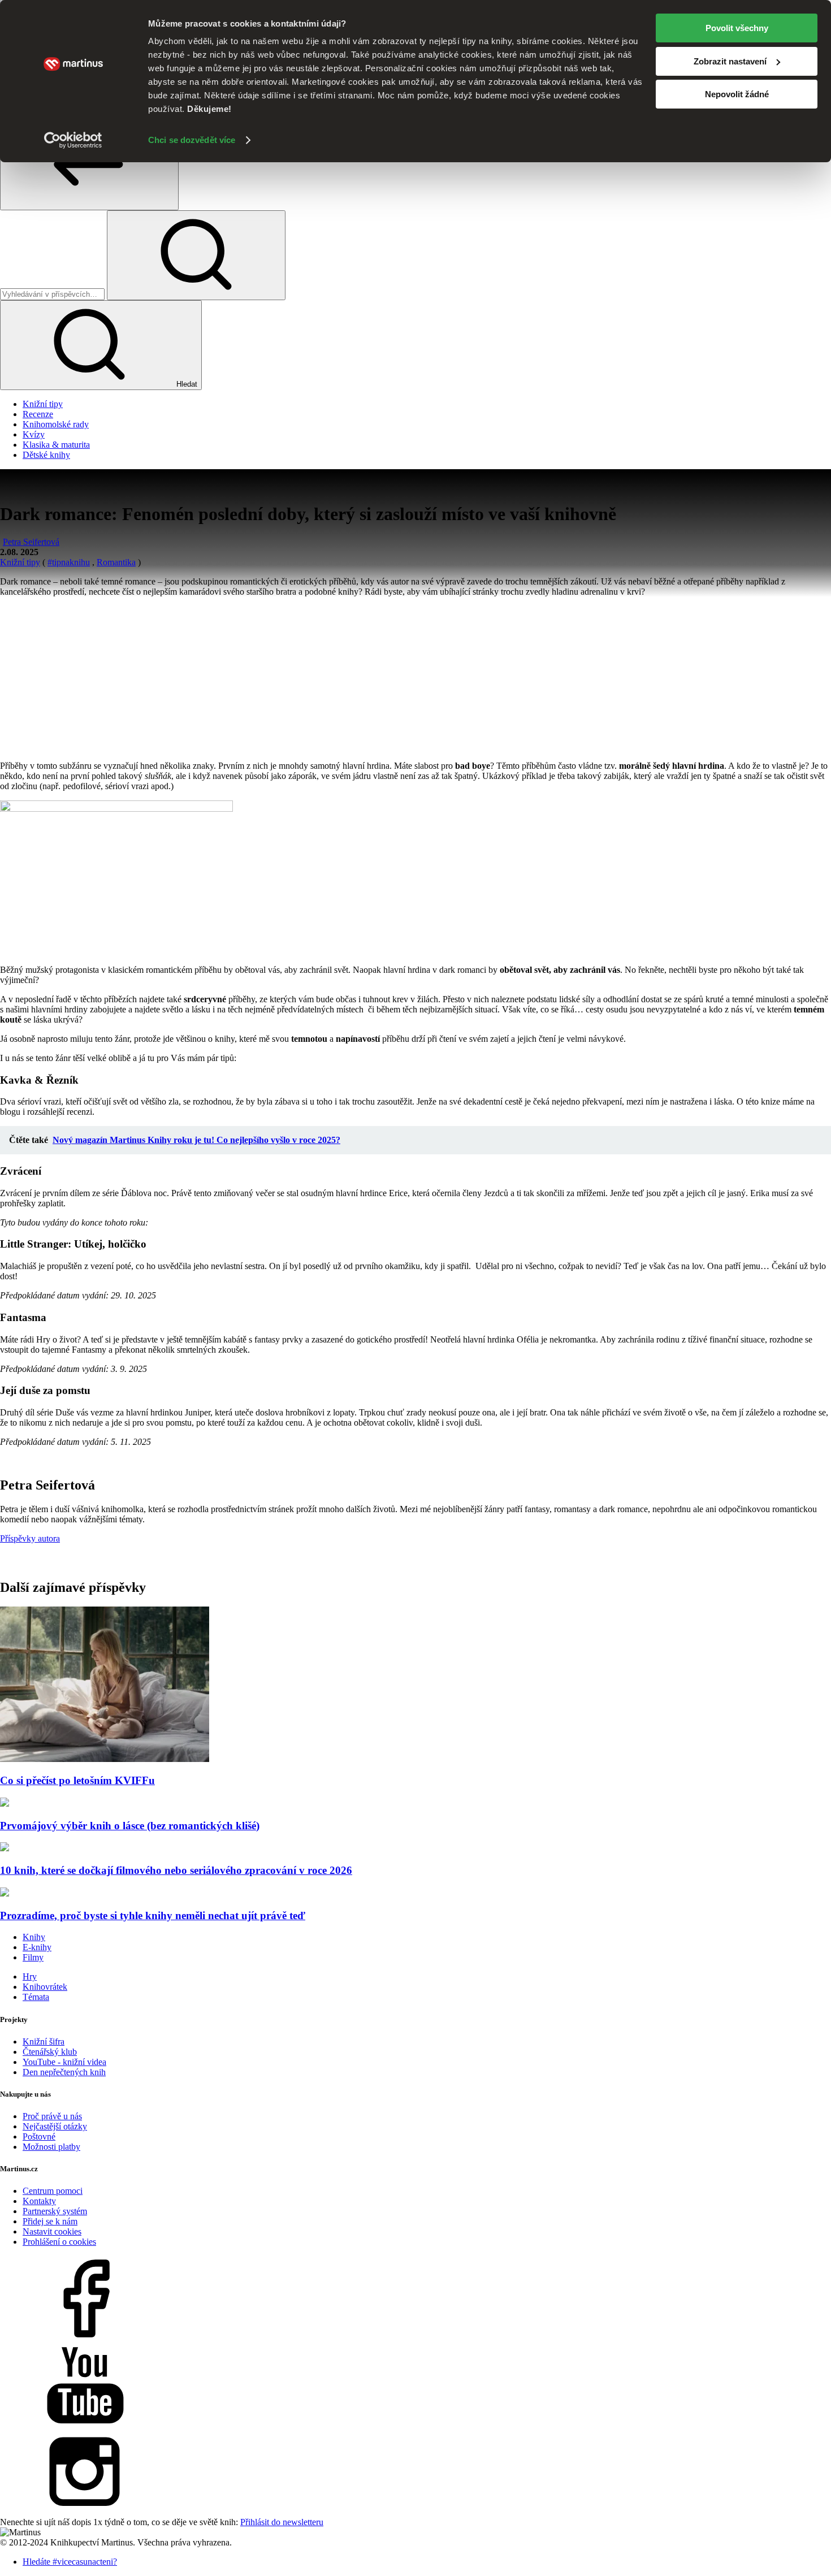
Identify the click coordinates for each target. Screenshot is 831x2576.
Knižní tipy (43, 404)
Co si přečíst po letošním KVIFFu (77, 1780)
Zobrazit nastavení (730, 61)
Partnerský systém (55, 2211)
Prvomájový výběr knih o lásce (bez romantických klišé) (130, 1826)
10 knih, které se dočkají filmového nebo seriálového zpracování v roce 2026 (176, 1870)
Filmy (33, 1957)
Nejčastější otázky (55, 2126)
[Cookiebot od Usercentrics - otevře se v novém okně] (73, 140)
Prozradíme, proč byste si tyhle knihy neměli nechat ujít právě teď (153, 1915)
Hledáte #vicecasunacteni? (70, 2562)
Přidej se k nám (50, 2221)
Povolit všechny (737, 28)
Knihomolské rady (56, 424)
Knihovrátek (45, 1987)
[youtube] (85, 2425)
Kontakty (39, 2201)
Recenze (38, 414)
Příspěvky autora (30, 1538)
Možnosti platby (51, 2147)
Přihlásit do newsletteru (282, 2522)
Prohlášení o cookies (59, 2242)
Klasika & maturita (56, 445)
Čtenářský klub (50, 2052)
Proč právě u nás (52, 2116)
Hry (30, 1977)
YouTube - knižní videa (64, 2062)
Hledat (186, 384)
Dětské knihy (46, 455)
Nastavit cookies (52, 2231)
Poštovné (39, 2136)
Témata (36, 1997)
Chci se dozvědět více (192, 140)
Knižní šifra (44, 2042)
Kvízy (34, 434)
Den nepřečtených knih (64, 2072)
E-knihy (37, 1947)
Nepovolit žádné (737, 94)
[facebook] (85, 2338)
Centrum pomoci (53, 2191)
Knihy (34, 1937)
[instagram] (85, 2512)
